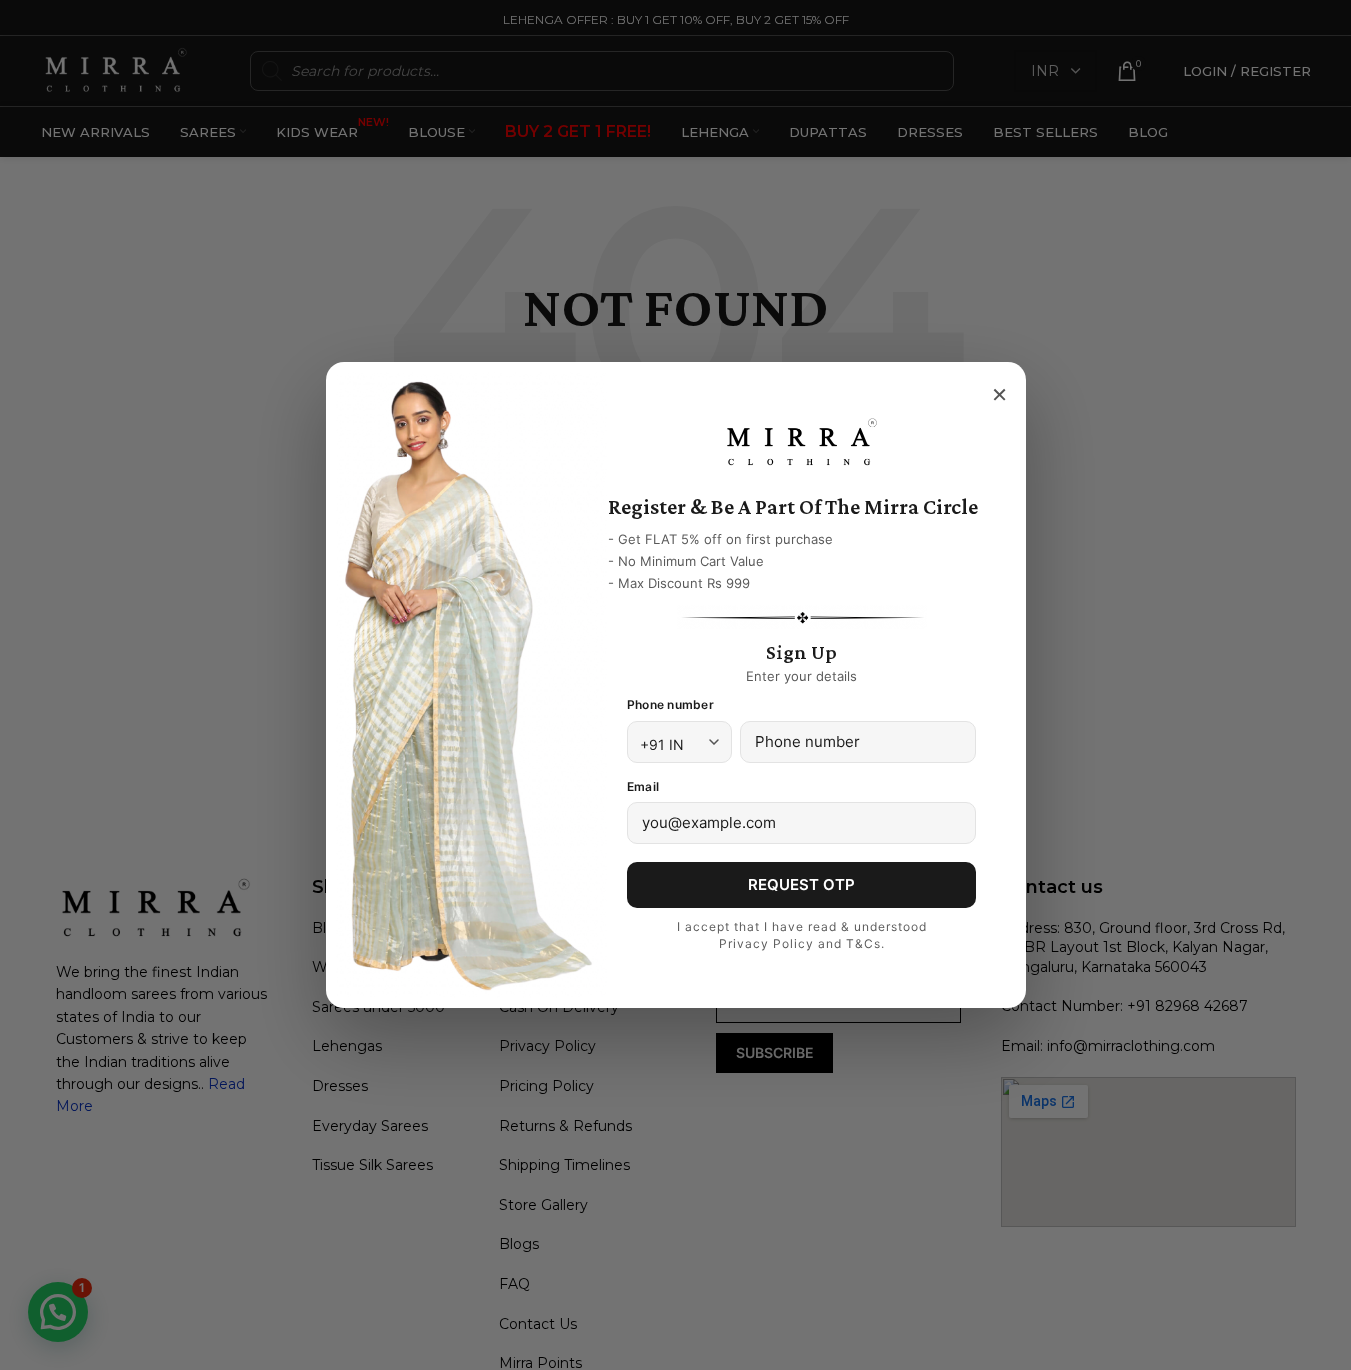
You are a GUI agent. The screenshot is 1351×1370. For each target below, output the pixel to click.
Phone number (670, 704)
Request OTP (801, 884)
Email (643, 786)
